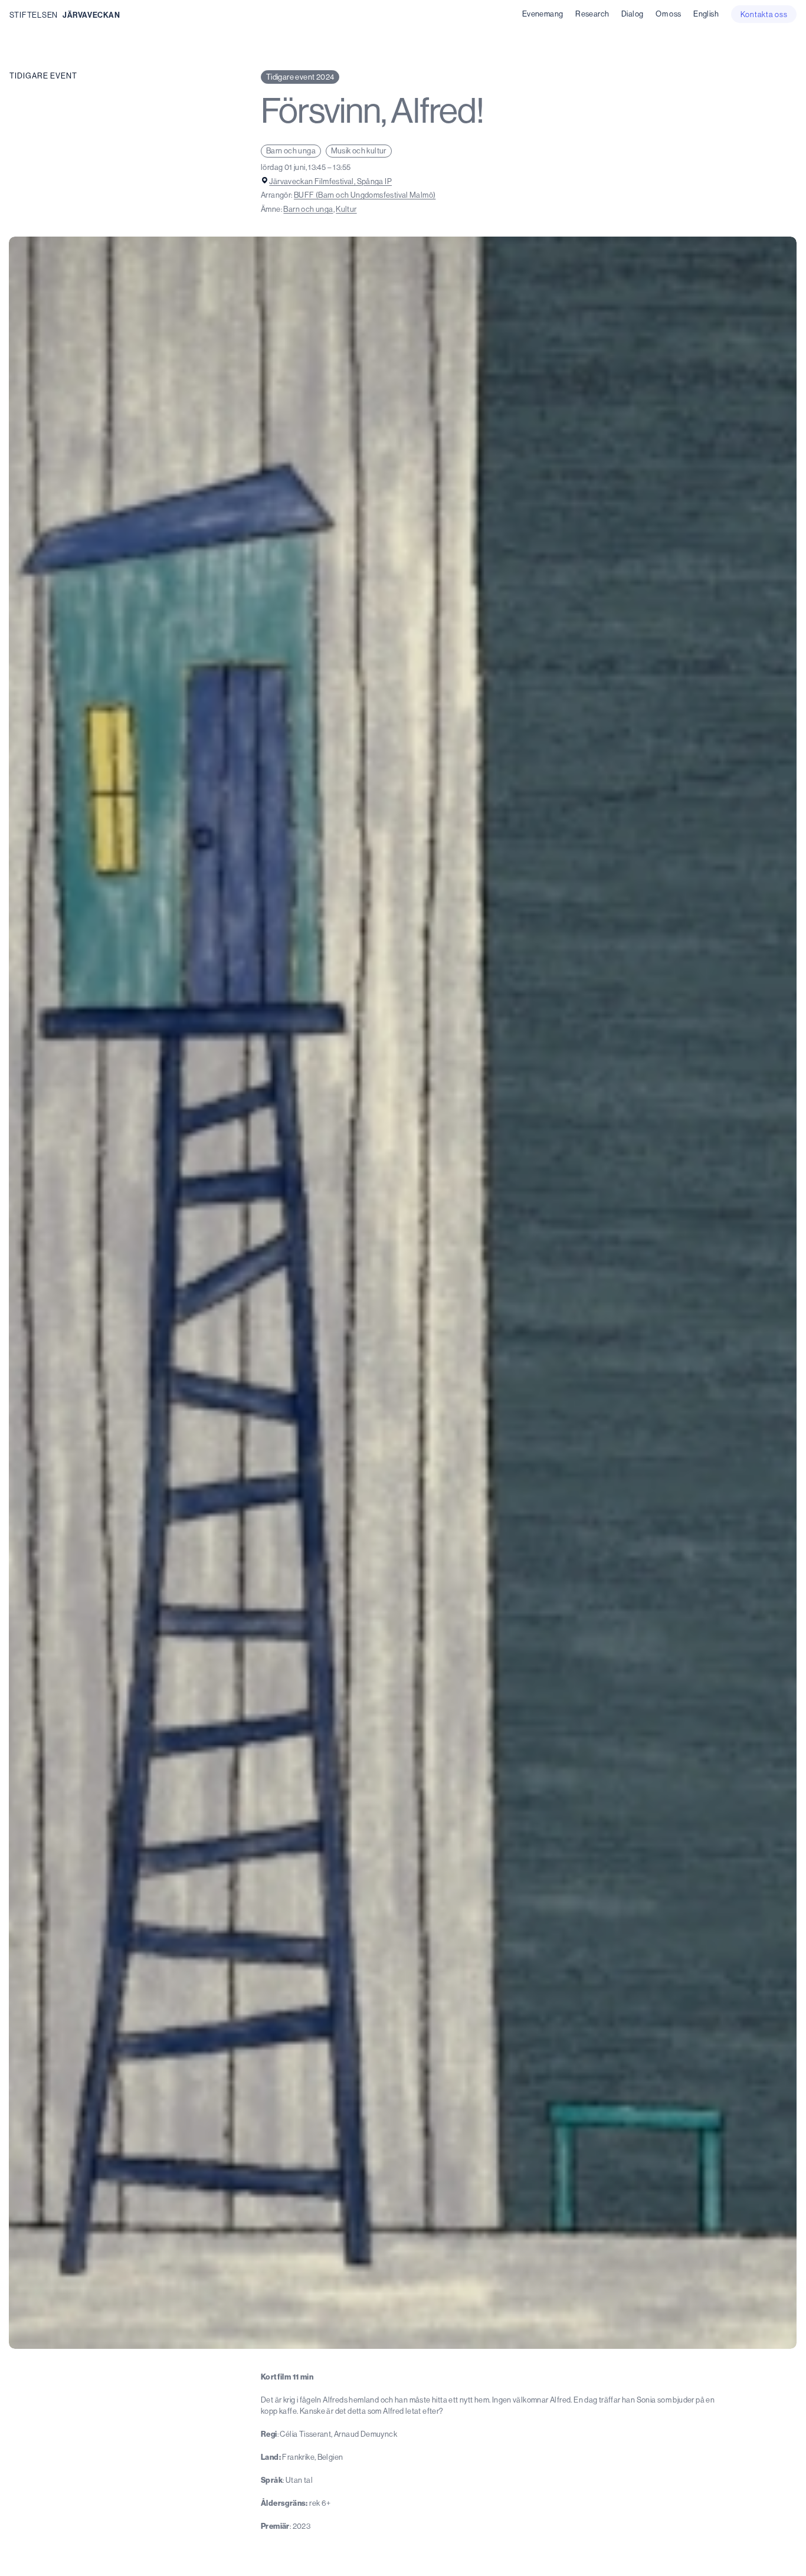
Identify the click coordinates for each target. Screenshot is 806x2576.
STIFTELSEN (34, 15)
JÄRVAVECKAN (91, 15)
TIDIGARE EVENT (43, 76)
